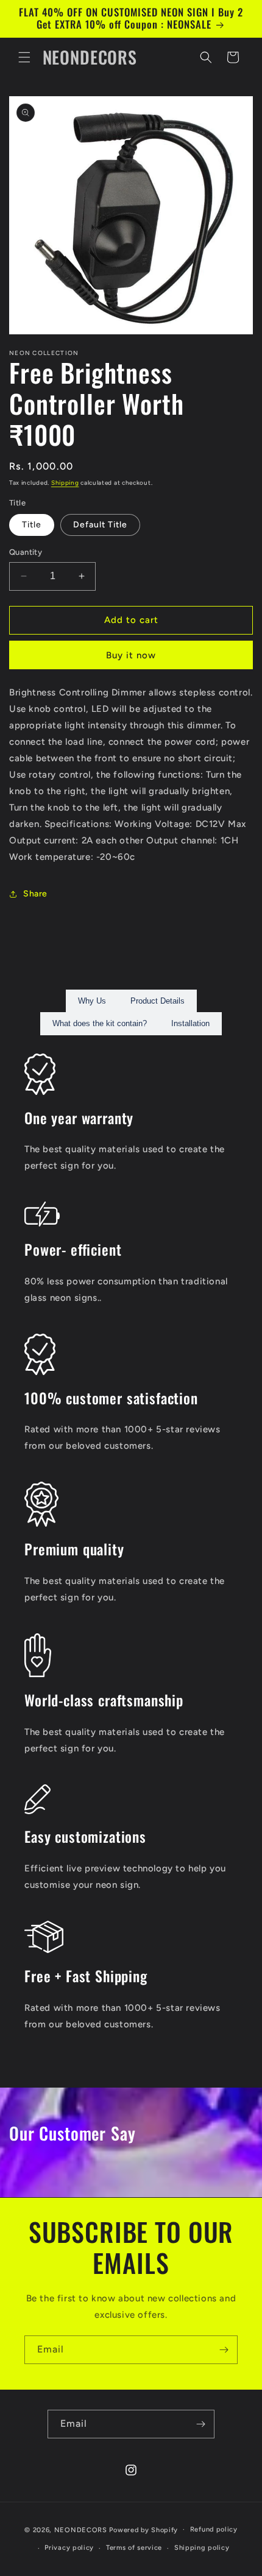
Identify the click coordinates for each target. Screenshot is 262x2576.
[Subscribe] (224, 2350)
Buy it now (131, 655)
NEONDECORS (82, 2529)
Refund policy (214, 2529)
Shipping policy (202, 2548)
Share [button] (35, 894)
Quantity (26, 552)
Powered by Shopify (143, 2529)
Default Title (100, 525)
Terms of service (134, 2548)
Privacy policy (69, 2548)
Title (32, 525)
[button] (24, 57)
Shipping (65, 483)
